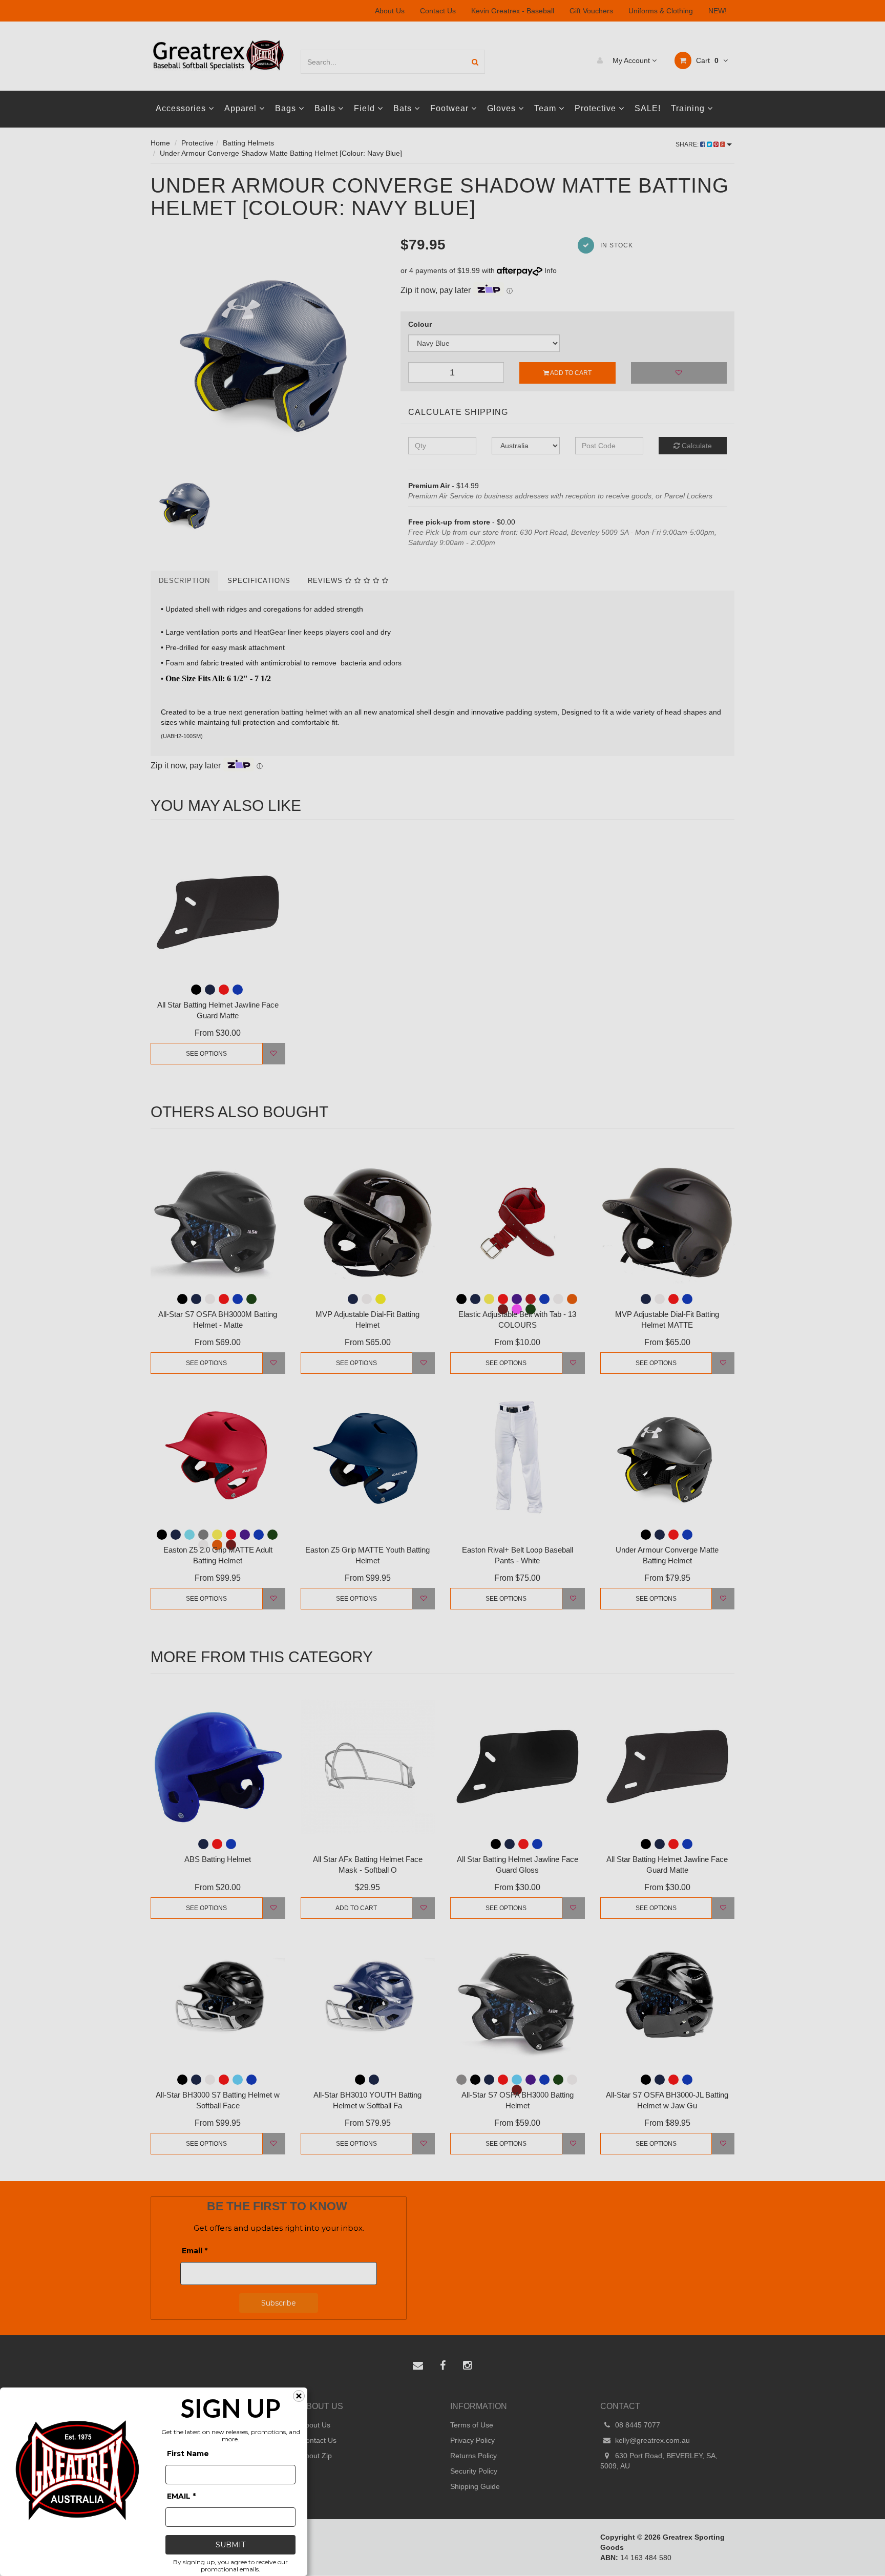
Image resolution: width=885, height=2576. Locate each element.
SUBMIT (230, 2545)
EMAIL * (181, 2496)
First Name (188, 2454)
